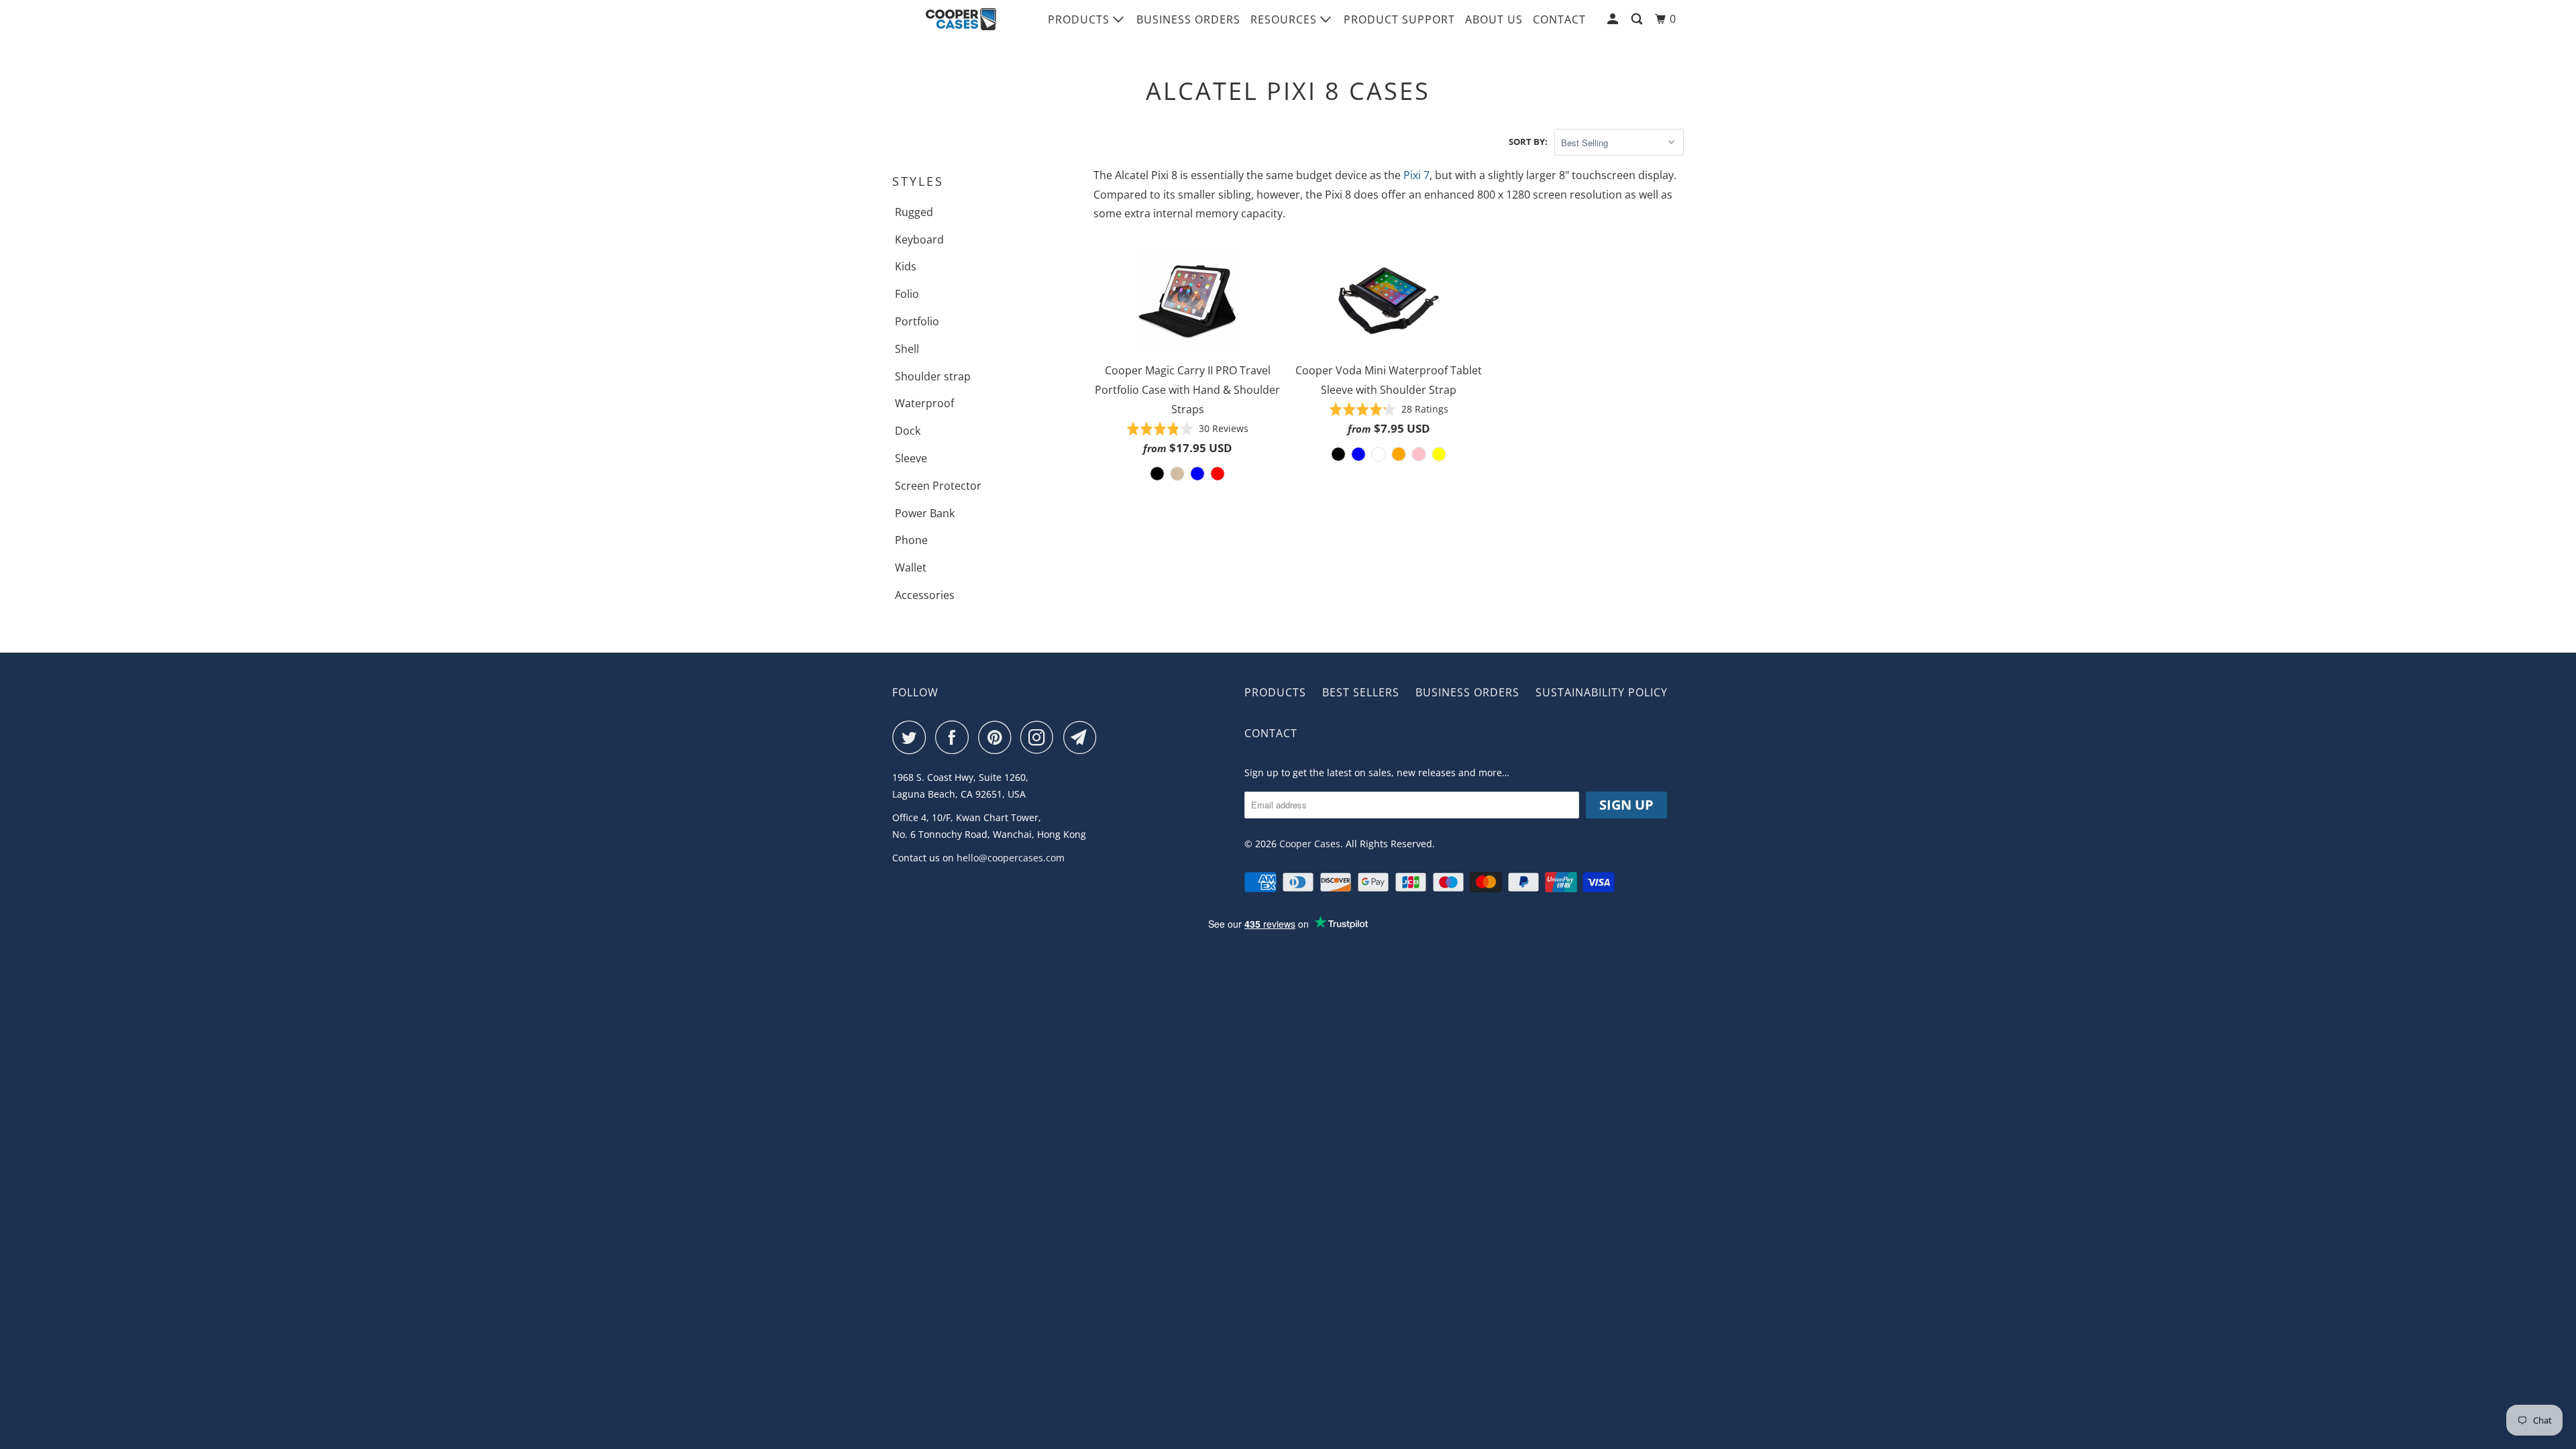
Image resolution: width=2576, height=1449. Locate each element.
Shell (907, 349)
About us (1494, 19)
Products (1080, 19)
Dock (908, 431)
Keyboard (919, 239)
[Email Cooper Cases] (1083, 737)
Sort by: (1528, 142)
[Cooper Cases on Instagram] (1040, 737)
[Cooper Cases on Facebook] (955, 737)
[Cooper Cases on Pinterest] (998, 737)
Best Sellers (1361, 692)
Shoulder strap (933, 376)
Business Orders (1188, 19)
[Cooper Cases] (961, 19)
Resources (1285, 19)
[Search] (1638, 19)
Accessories (925, 595)
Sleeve (911, 458)
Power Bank (925, 513)
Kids (906, 266)
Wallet (911, 568)
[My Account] (1614, 19)
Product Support (1399, 19)
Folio (907, 294)
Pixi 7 (1416, 175)
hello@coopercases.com (1011, 858)
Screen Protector (938, 486)
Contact (1559, 19)
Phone (911, 540)
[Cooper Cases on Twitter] (912, 737)
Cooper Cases (1310, 844)
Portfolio (917, 321)
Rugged (914, 212)
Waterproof (924, 403)
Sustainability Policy (1602, 692)
